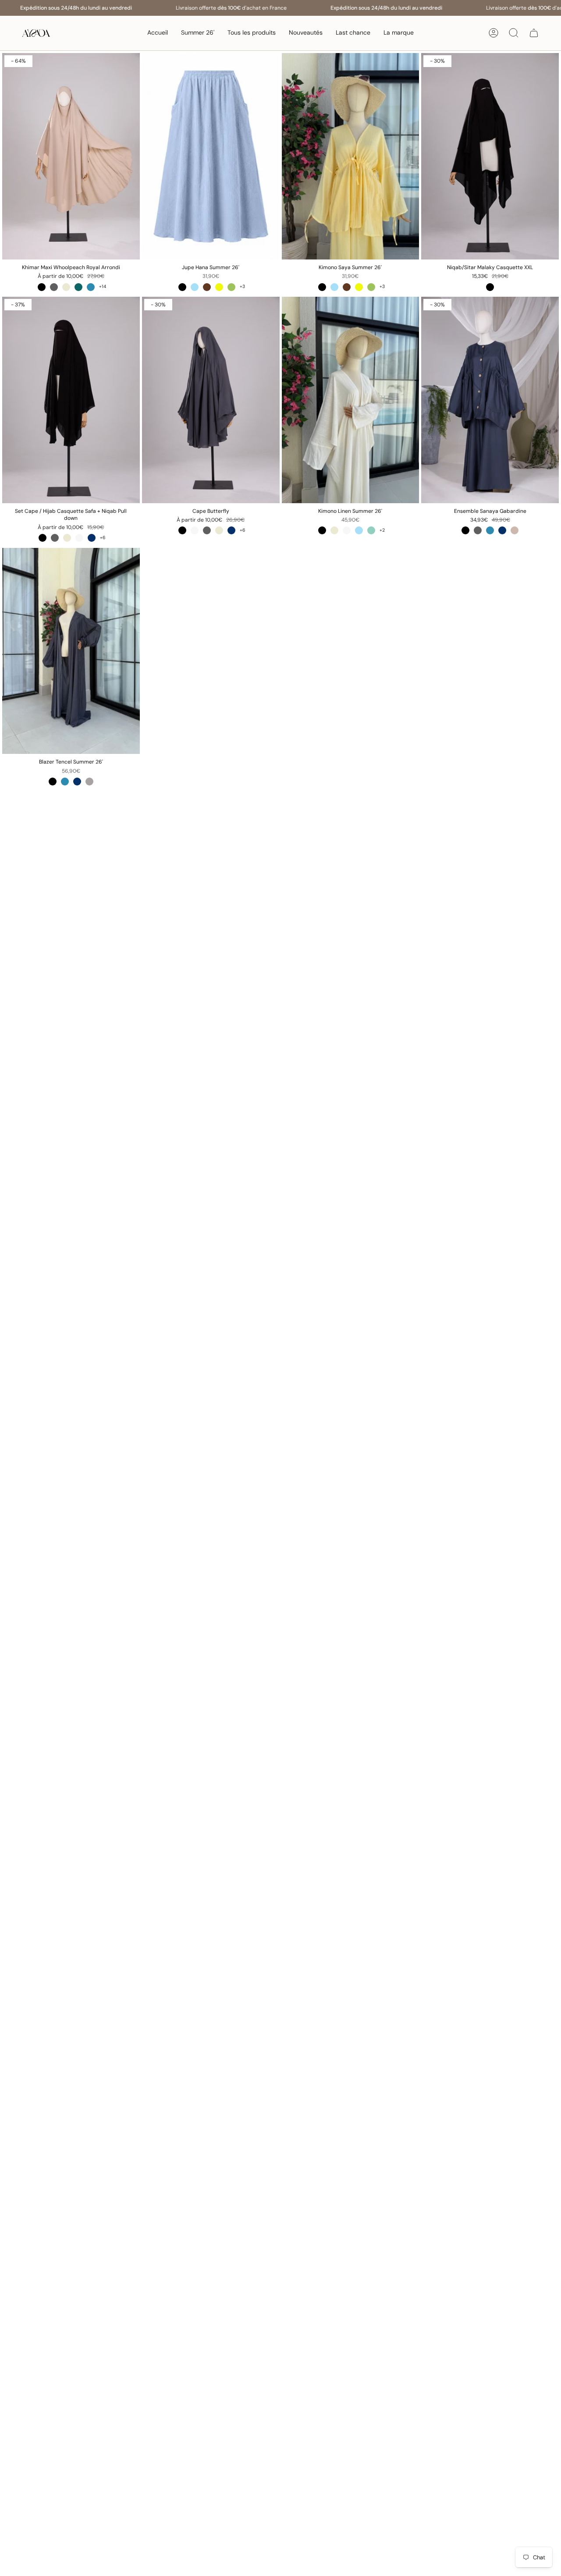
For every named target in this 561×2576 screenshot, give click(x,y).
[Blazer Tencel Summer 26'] (71, 651)
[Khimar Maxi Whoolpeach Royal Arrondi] (71, 156)
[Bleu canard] (78, 287)
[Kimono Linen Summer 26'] (351, 400)
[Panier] (534, 33)
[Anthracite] (54, 287)
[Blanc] (79, 538)
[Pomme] (231, 287)
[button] (252, 33)
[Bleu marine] (92, 538)
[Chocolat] (207, 287)
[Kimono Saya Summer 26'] (351, 156)
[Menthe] (371, 530)
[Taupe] (89, 782)
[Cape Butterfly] (211, 400)
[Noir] (42, 287)
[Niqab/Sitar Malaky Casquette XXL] (490, 156)
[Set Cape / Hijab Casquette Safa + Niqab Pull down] (71, 400)
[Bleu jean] (91, 287)
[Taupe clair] (515, 530)
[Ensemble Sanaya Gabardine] (490, 400)
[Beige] (66, 287)
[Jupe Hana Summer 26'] (211, 156)
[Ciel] (195, 287)
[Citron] (219, 287)
